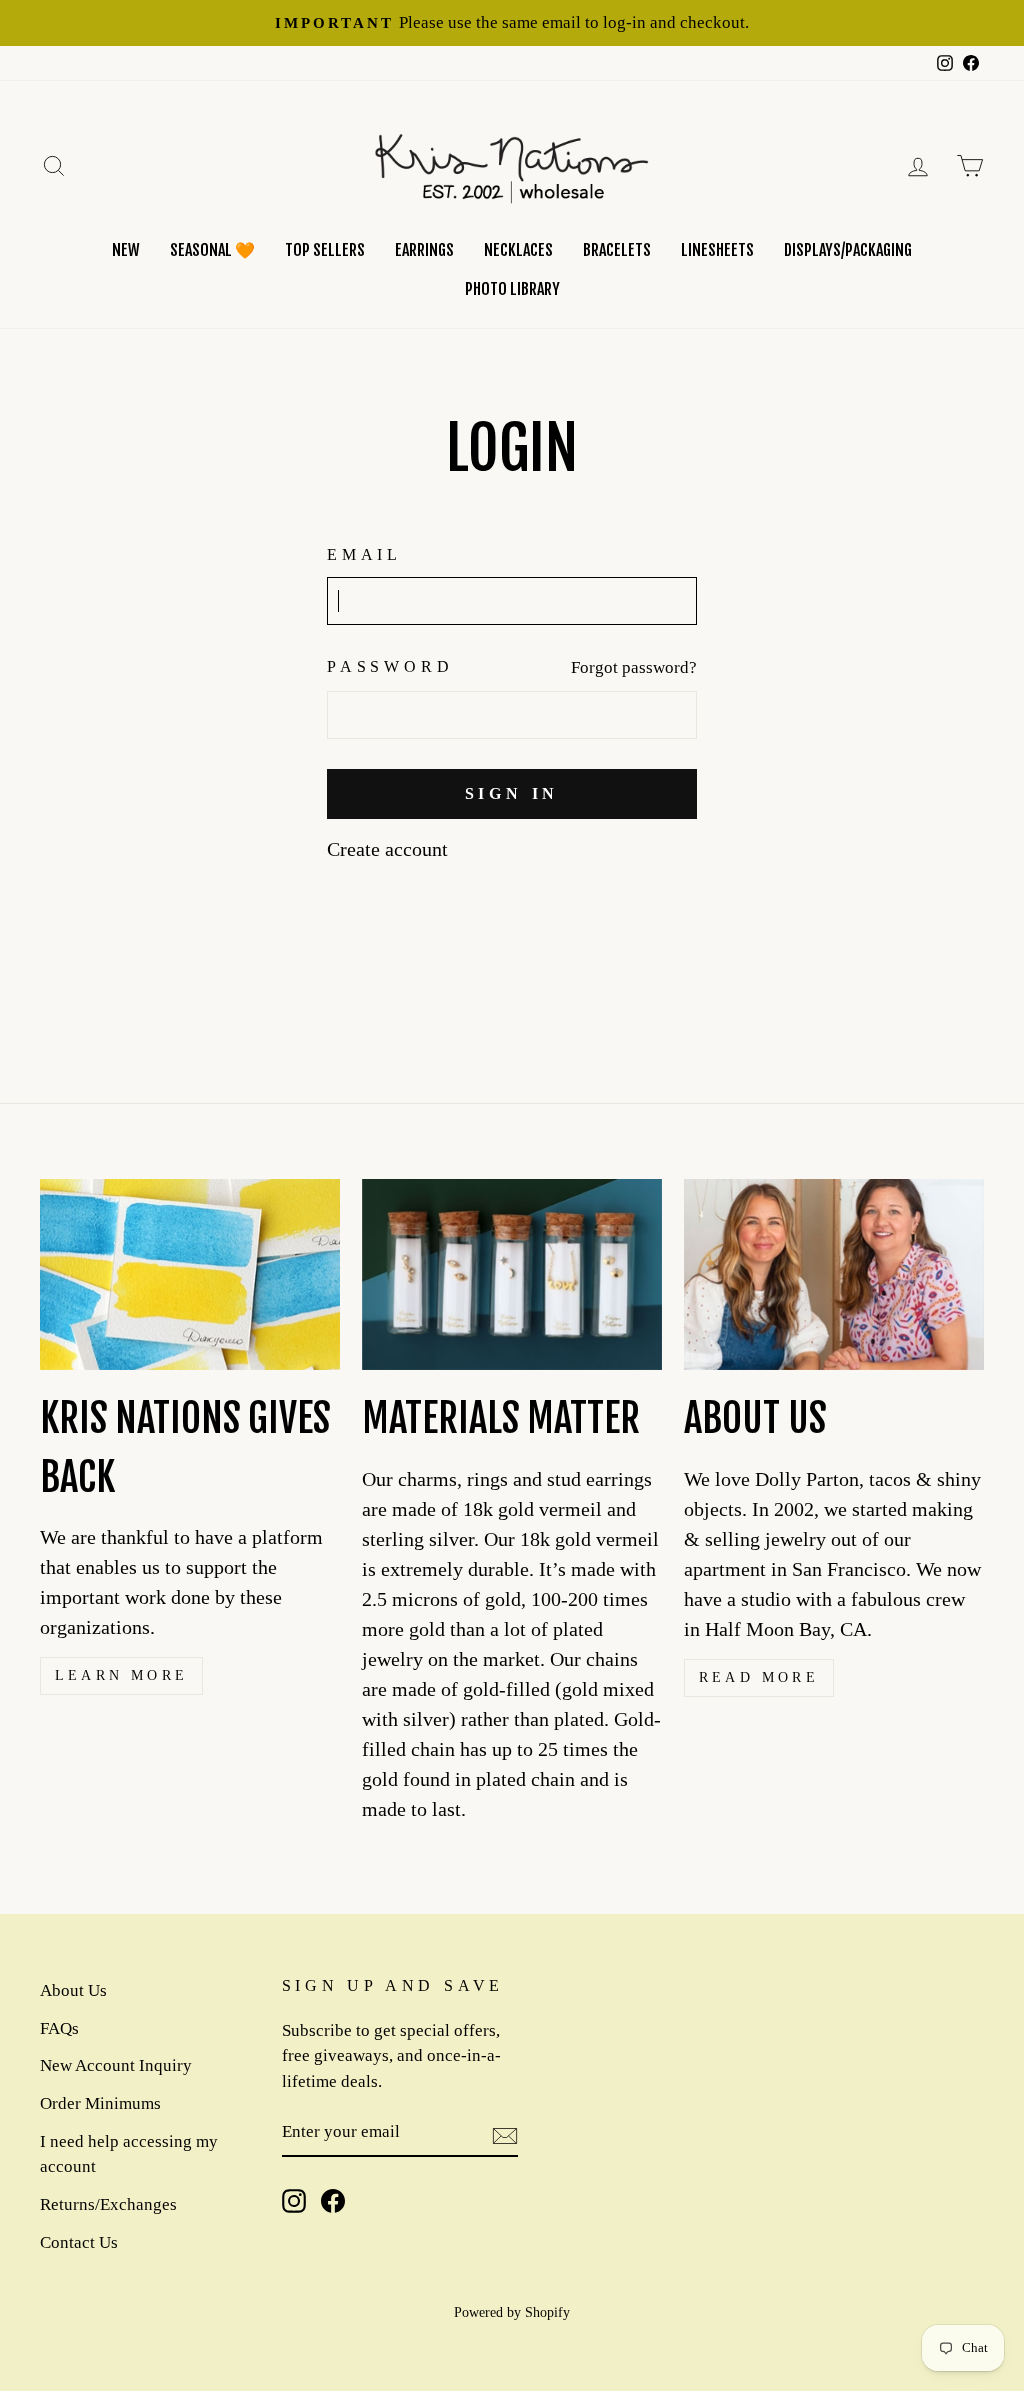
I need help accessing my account (129, 2154)
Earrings (424, 250)
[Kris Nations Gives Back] (190, 1274)
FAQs (59, 2028)
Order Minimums (100, 2103)
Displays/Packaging (848, 250)
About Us (73, 1990)
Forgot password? (634, 667)
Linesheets (717, 250)
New (126, 250)
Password (390, 666)
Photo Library (512, 289)
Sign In (512, 793)
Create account (387, 849)
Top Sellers (325, 250)
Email (364, 554)
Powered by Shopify (512, 2312)
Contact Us (79, 2242)
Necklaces (518, 250)
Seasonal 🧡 (212, 250)
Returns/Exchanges (108, 2204)
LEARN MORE (121, 1675)
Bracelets (617, 250)
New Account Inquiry (116, 2065)
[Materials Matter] (512, 1274)
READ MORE (759, 1677)
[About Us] (834, 1274)
